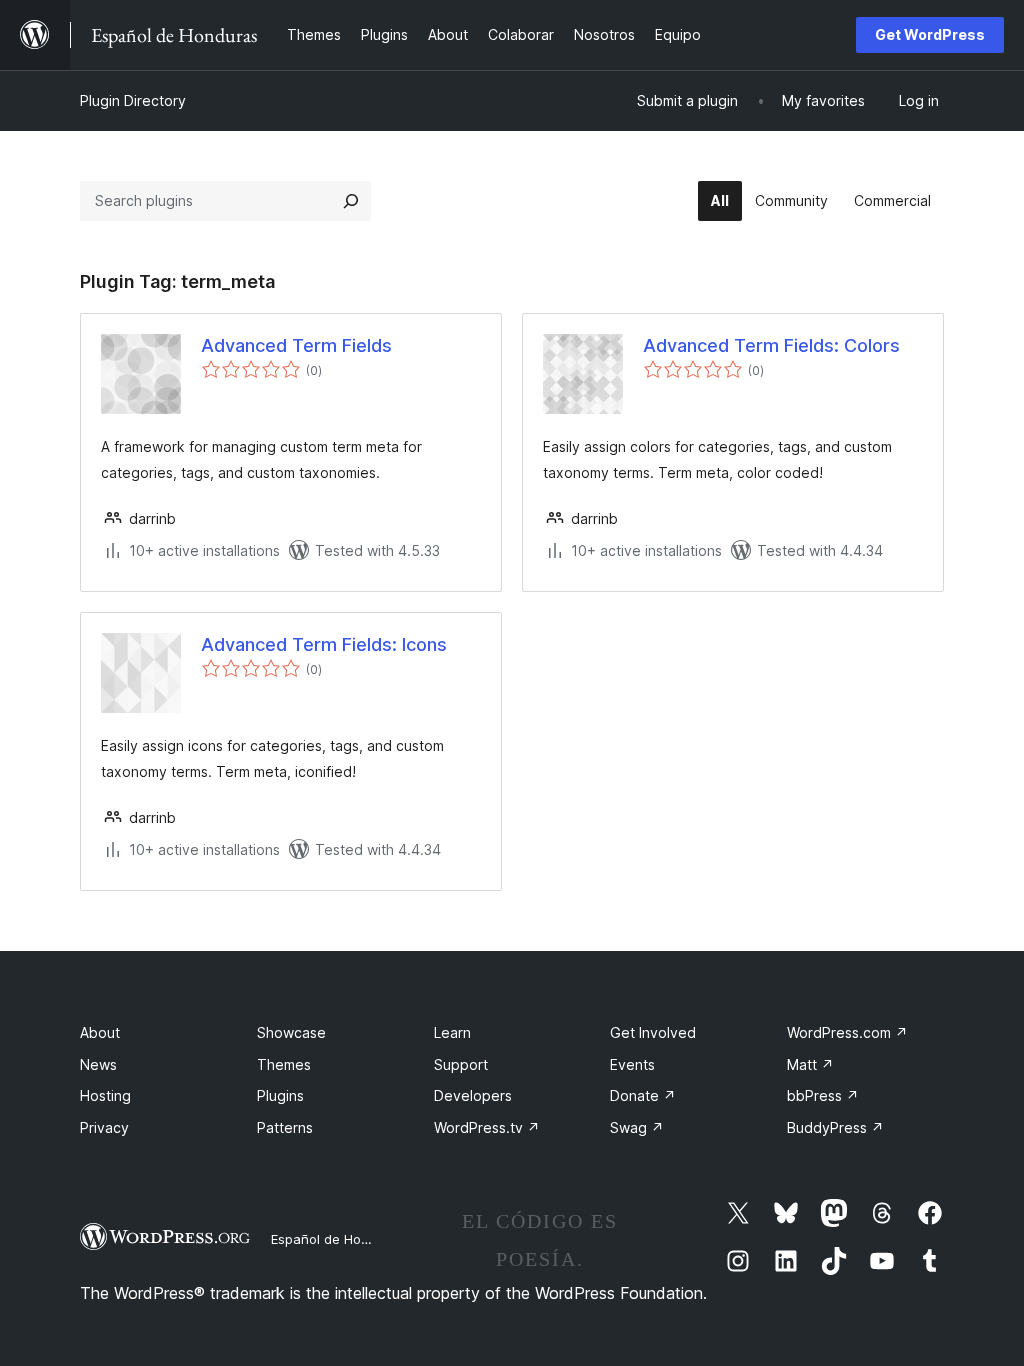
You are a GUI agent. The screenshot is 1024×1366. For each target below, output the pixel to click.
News (98, 1064)
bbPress (823, 1095)
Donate (643, 1095)
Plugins (280, 1095)
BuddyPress (835, 1127)
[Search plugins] (351, 201)
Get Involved (653, 1032)
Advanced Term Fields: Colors (771, 345)
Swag (637, 1127)
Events (632, 1064)
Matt (810, 1064)
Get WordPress (930, 34)
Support (461, 1064)
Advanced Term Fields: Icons (324, 644)
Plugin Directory (133, 100)
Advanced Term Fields (296, 345)
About (100, 1032)
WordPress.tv (487, 1127)
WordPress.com (847, 1032)
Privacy (104, 1127)
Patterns (285, 1127)
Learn (452, 1032)
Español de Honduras (337, 1239)
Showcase (291, 1032)
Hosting (105, 1095)
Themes (284, 1064)
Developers (473, 1095)
